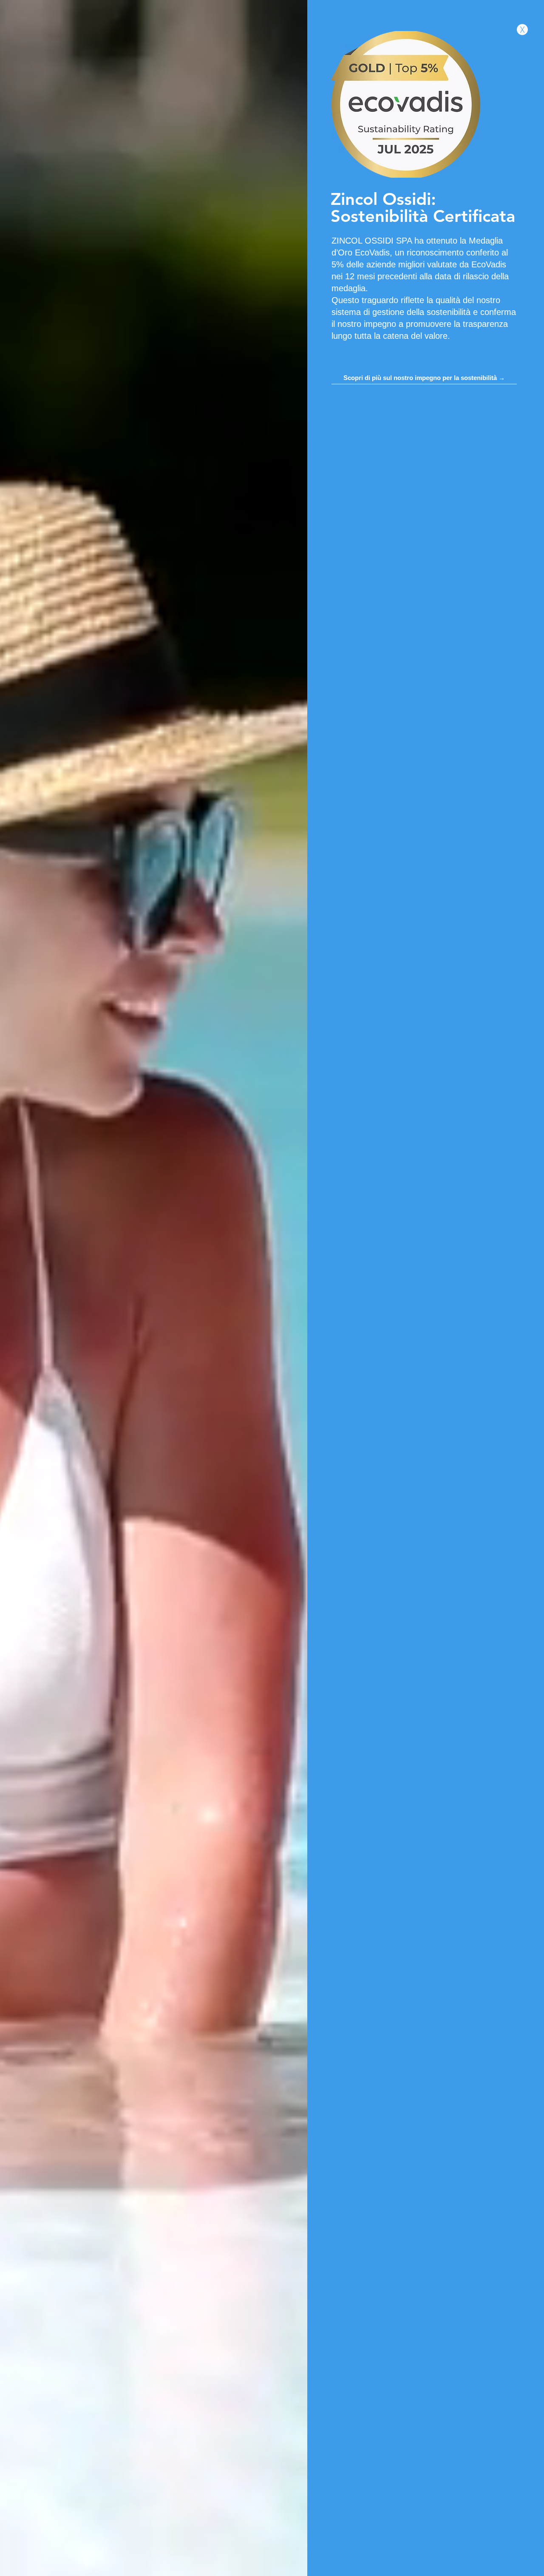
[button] (522, 30)
